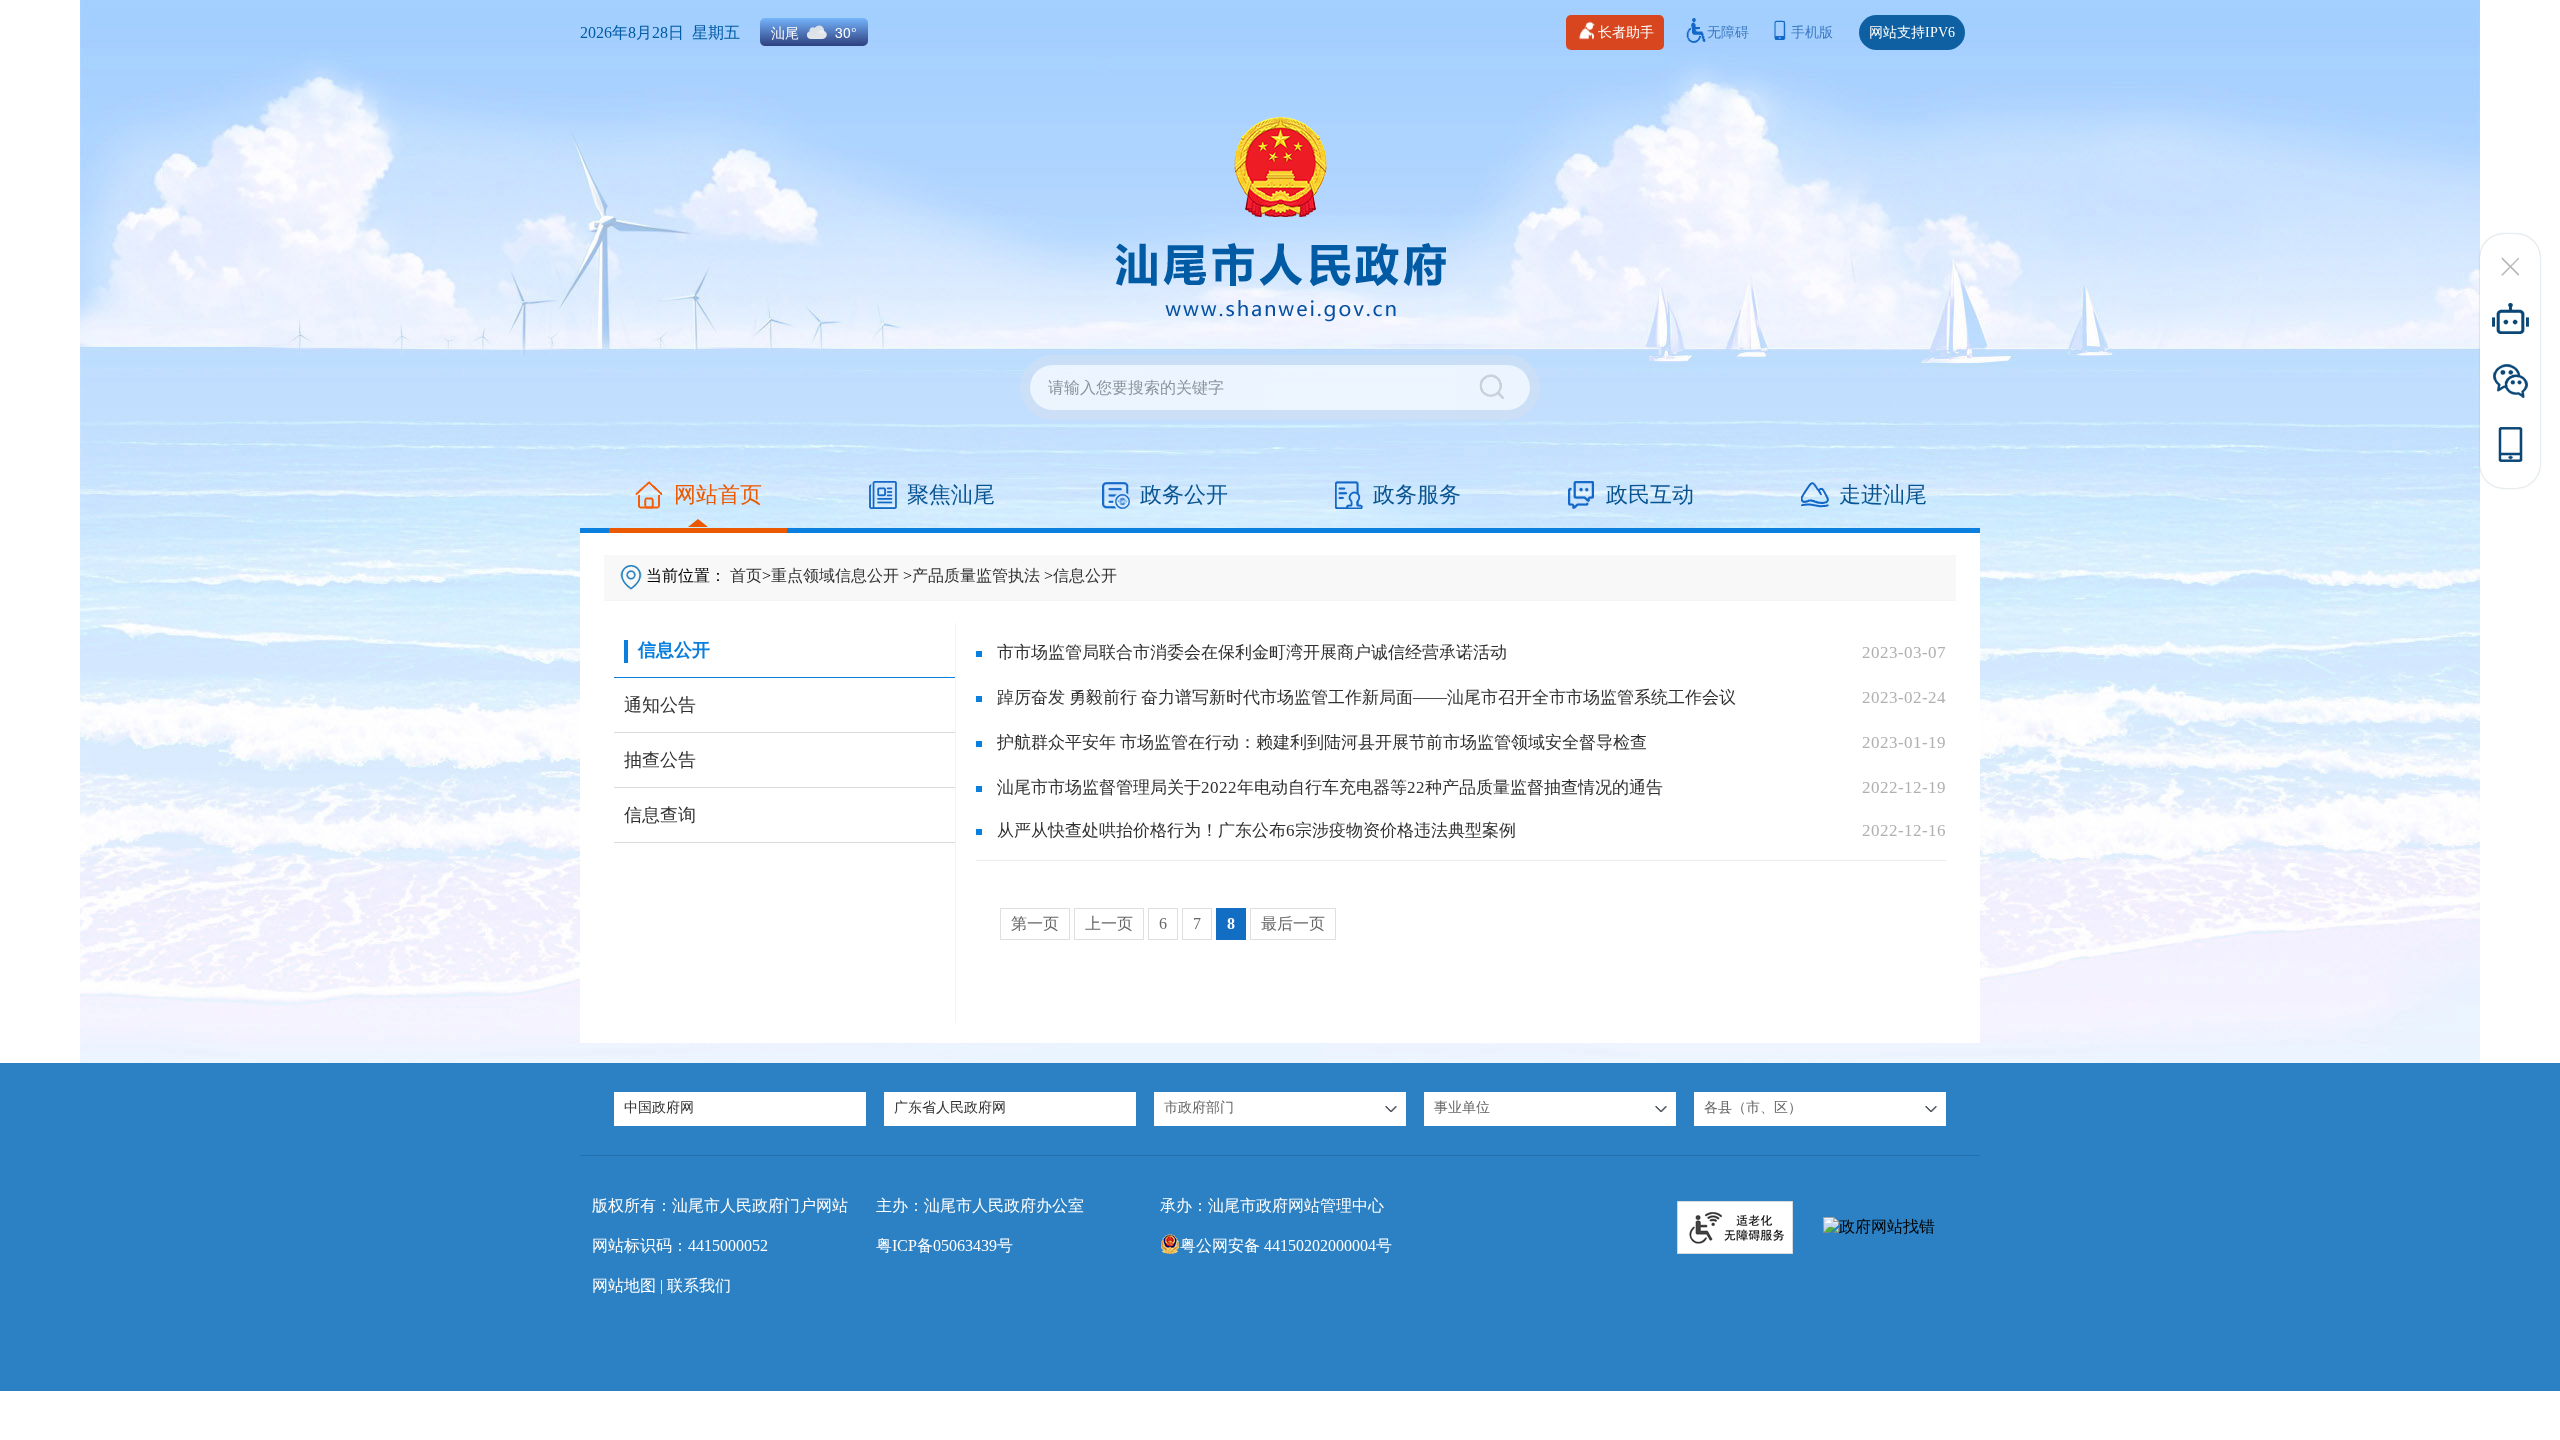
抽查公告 (660, 760)
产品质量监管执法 (976, 575)
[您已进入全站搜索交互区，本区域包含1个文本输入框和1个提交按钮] (1280, 387)
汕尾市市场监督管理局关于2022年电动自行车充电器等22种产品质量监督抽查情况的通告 (1330, 787)
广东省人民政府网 (950, 1107)
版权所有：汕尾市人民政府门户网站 (720, 1205)
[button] (1280, 1109)
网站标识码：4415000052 (680, 1245)
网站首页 (718, 494)
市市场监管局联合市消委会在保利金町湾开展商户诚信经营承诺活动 (1252, 652)
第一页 (1035, 923)
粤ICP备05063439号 (944, 1245)
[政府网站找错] (1879, 1227)
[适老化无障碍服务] (1735, 1227)
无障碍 (1728, 32)
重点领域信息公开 (835, 575)
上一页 (1109, 923)
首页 (746, 575)
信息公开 (1085, 575)
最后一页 (1293, 923)
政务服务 (1417, 494)
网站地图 (624, 1285)
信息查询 (660, 815)
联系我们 (699, 1285)
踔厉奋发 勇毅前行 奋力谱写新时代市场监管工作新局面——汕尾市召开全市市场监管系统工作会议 (1366, 697)
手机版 (1812, 32)
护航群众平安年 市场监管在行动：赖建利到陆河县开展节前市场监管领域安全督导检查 (1322, 742)
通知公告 (660, 705)
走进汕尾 (1883, 494)
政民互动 (1650, 494)
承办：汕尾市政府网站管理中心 (1272, 1205)
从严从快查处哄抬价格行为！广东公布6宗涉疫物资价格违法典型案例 (1256, 830)
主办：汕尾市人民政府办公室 (980, 1205)
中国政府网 (659, 1107)
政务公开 (1184, 494)
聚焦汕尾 (951, 494)
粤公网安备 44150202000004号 (1286, 1245)
